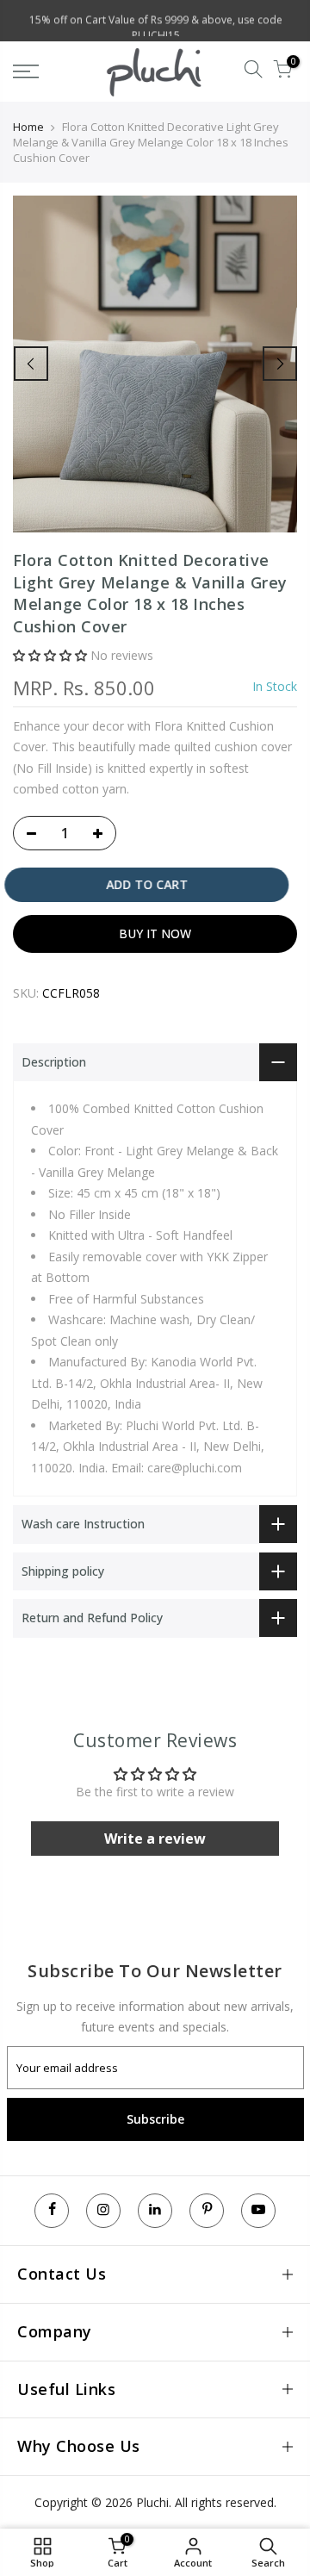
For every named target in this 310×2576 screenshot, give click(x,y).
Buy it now (155, 933)
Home (28, 127)
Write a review (155, 1839)
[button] (50, 655)
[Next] (280, 364)
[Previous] (31, 364)
